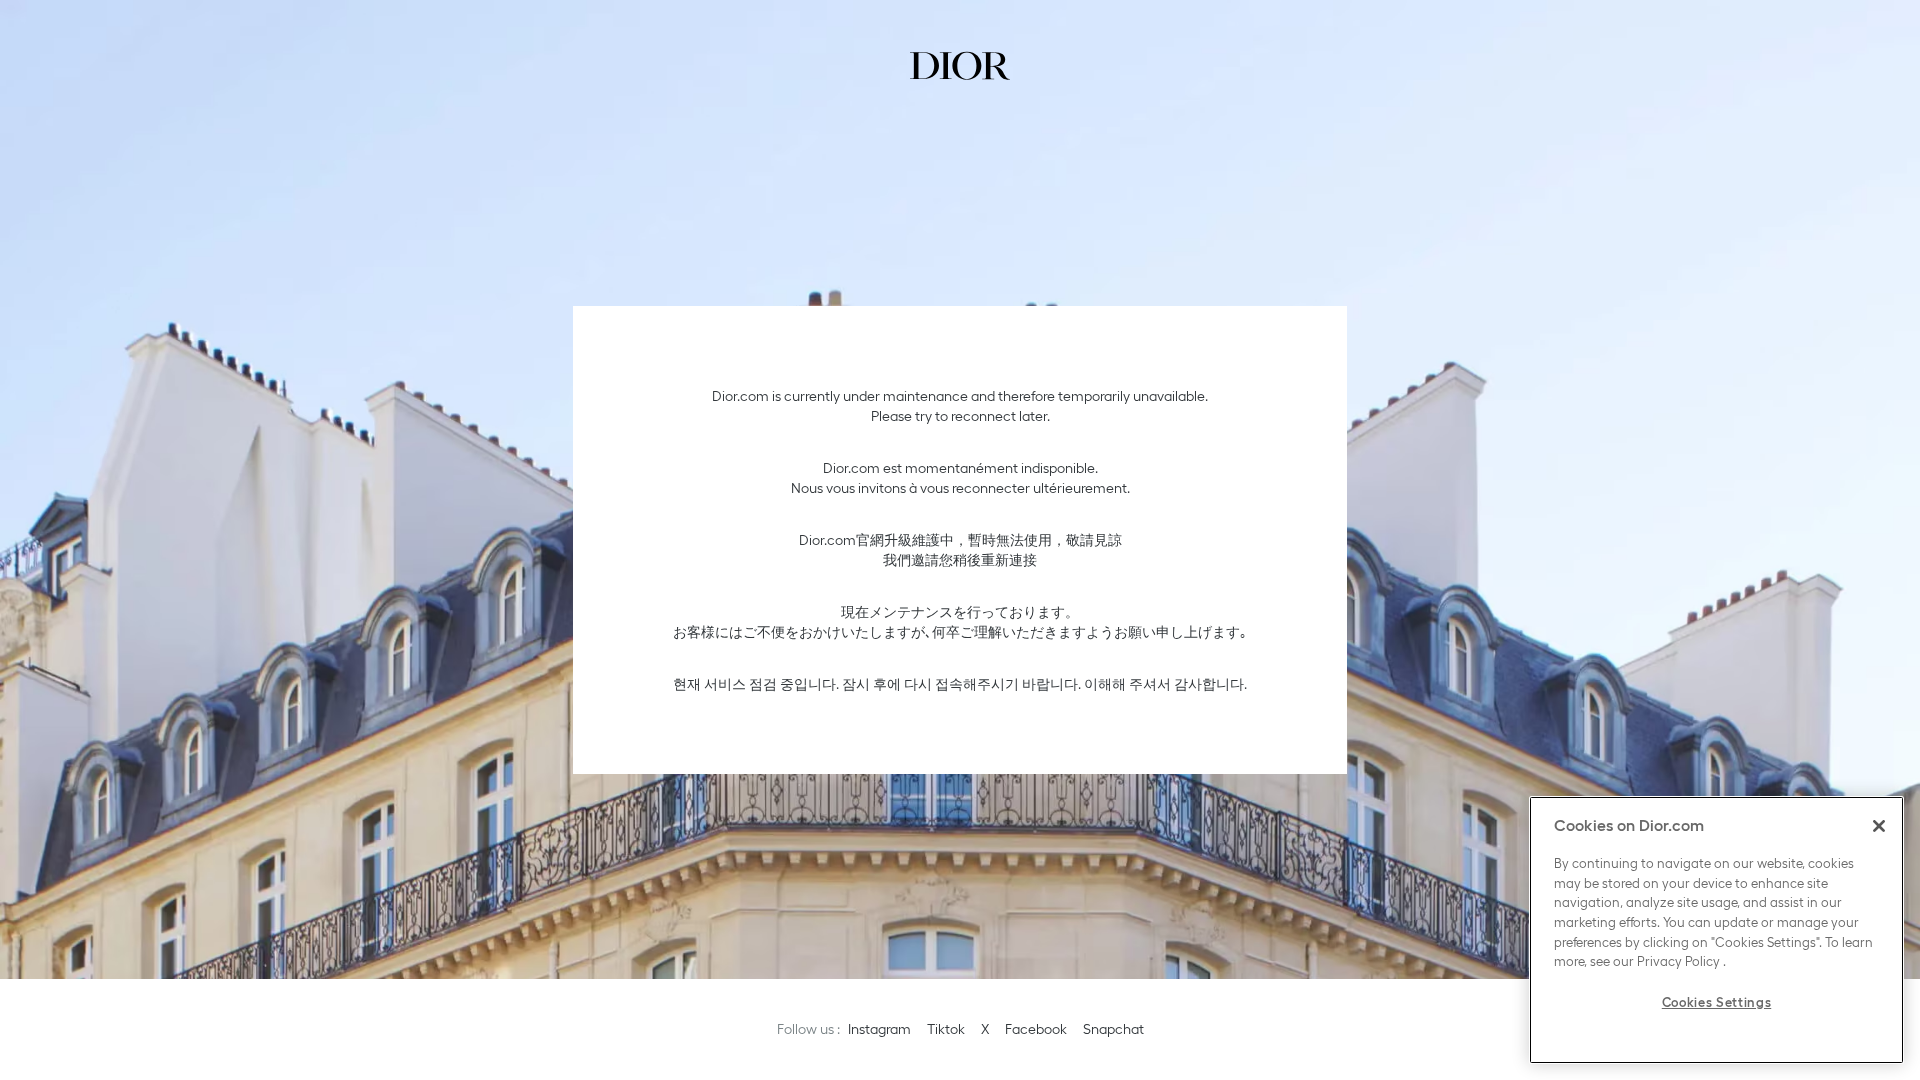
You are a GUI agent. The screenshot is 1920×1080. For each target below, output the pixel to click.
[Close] (1879, 826)
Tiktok (946, 1029)
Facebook (1036, 1029)
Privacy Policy (1678, 961)
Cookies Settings (1717, 1002)
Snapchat (1113, 1029)
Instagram (879, 1029)
